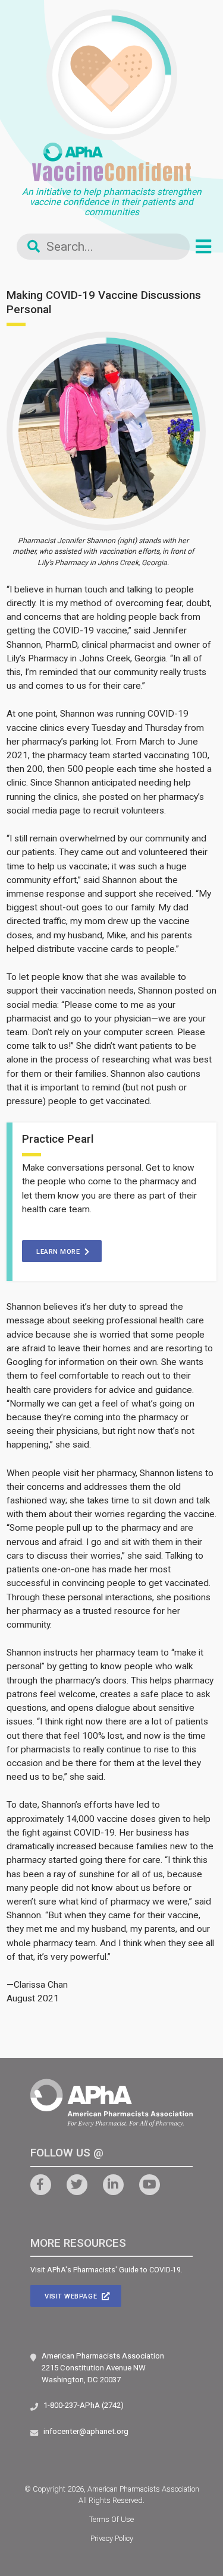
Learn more (59, 1252)
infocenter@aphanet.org (86, 2431)
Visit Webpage (72, 2296)
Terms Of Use (111, 2519)
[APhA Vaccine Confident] (111, 162)
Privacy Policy (112, 2538)
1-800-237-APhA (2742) (84, 2405)
